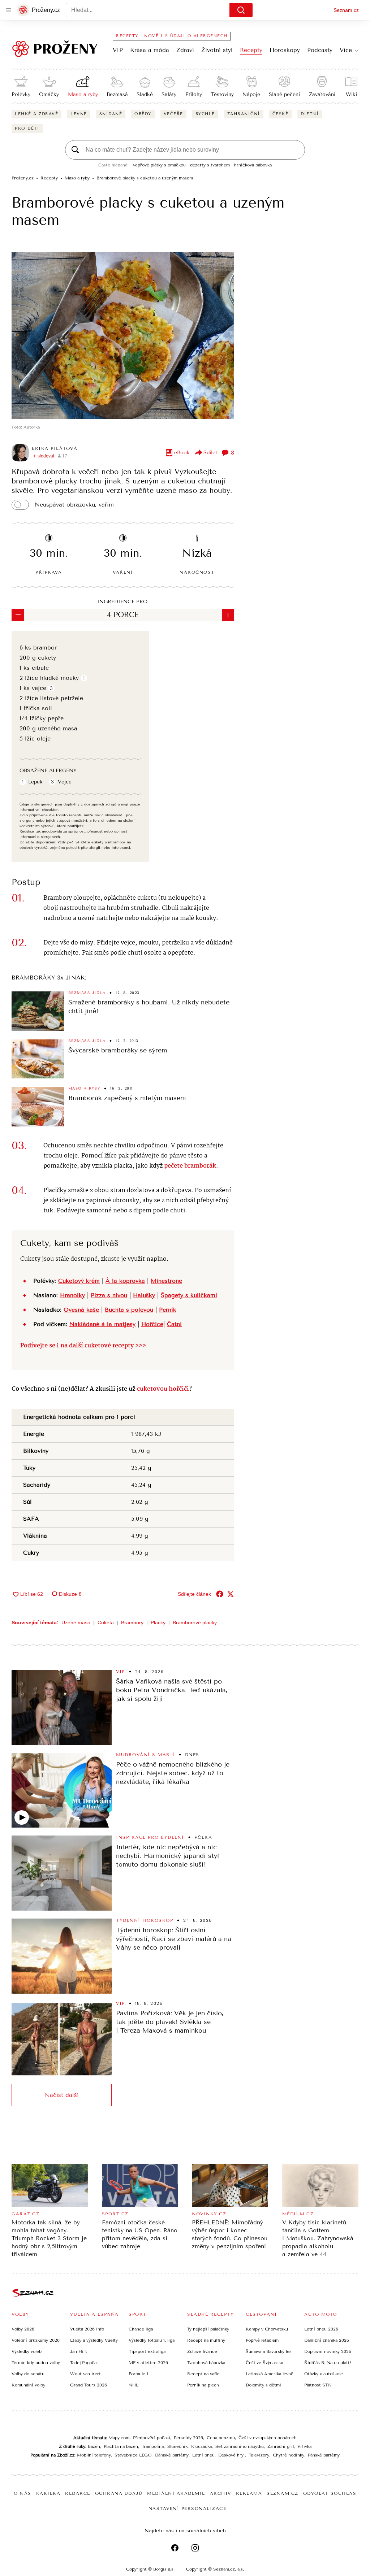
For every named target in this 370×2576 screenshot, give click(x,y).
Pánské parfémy (324, 2455)
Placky (158, 1623)
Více (346, 50)
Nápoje (251, 94)
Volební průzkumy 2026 (36, 2340)
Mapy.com (119, 2438)
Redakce (78, 2493)
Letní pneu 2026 (321, 2329)
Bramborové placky (195, 1623)
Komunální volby (28, 2385)
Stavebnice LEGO (133, 2455)
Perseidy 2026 (188, 2438)
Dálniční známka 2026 (327, 2340)
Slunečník (177, 2446)
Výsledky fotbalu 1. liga (152, 2340)
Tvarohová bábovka (206, 2363)
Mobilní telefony (94, 2455)
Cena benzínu (221, 2438)
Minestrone (166, 1281)
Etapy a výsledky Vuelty (94, 2340)
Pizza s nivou (109, 1295)
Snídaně (111, 114)
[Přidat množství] (228, 615)
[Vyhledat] (241, 10)
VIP (118, 50)
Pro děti (27, 128)
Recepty (251, 50)
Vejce (65, 782)
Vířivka (304, 2446)
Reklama (249, 2493)
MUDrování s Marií (145, 1755)
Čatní (174, 1324)
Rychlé (205, 114)
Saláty (169, 94)
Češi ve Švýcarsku (264, 2363)
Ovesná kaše (81, 1310)
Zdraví (185, 50)
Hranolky (72, 1295)
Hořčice (152, 1324)
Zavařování (322, 94)
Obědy (143, 114)
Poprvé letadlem (262, 2340)
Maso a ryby (83, 94)
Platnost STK (318, 2385)
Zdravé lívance (202, 2351)
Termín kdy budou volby (36, 2363)
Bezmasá (117, 94)
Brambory (132, 1623)
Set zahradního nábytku (240, 2446)
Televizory (259, 2455)
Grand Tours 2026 (89, 2385)
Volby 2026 (23, 2329)
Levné (79, 114)
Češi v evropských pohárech (268, 2438)
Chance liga (141, 2329)
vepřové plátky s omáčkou (159, 165)
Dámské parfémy (172, 2455)
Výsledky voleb (27, 2351)
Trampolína (153, 2446)
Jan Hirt (79, 2351)
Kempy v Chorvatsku (267, 2329)
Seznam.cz (346, 10)
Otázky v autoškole (324, 2374)
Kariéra (48, 2493)
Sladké (145, 94)
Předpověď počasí (152, 2438)
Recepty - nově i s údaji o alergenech (172, 36)
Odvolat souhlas (330, 2493)
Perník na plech (203, 2385)
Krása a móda (150, 50)
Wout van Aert (85, 2374)
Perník (168, 1310)
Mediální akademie (176, 2493)
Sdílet (210, 453)
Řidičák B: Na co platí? (328, 2363)
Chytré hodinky (289, 2455)
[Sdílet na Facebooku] (220, 1594)
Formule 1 (138, 2374)
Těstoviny (222, 94)
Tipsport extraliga (147, 2351)
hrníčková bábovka (253, 165)
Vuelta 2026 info (87, 2329)
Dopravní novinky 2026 (328, 2351)
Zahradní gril (281, 2446)
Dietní (310, 114)
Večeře (173, 114)
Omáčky (49, 94)
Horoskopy (285, 50)
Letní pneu (203, 2455)
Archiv (221, 2493)
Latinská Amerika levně (270, 2374)
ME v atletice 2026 (148, 2363)
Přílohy (194, 94)
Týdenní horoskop (145, 1920)
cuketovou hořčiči (163, 1389)
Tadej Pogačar (84, 2363)
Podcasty (320, 50)
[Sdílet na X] (231, 1594)
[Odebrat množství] (18, 615)
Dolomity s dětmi (263, 2385)
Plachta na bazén (121, 2446)
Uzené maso (76, 1623)
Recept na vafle (203, 2374)
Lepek (35, 782)
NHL (134, 2385)
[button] (123, 335)
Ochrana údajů (119, 2493)
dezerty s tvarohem (210, 165)
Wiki (351, 94)
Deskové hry (232, 2455)
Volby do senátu (28, 2374)
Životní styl (217, 50)
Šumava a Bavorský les (269, 2351)
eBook (182, 453)
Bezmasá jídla (87, 993)
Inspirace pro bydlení (150, 1837)
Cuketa (106, 1623)
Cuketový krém (79, 1281)
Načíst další (62, 2095)
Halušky (144, 1295)
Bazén (94, 2446)
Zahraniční (244, 114)
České (281, 114)
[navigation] (9, 10)
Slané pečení (284, 94)
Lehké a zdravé (36, 114)
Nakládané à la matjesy (102, 1324)
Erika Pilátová (55, 448)
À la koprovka (125, 1281)
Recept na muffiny (206, 2340)
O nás (23, 2493)
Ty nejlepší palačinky (208, 2329)
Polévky (21, 94)
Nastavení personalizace (188, 2508)
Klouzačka (201, 2446)
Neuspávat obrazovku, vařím (74, 505)
